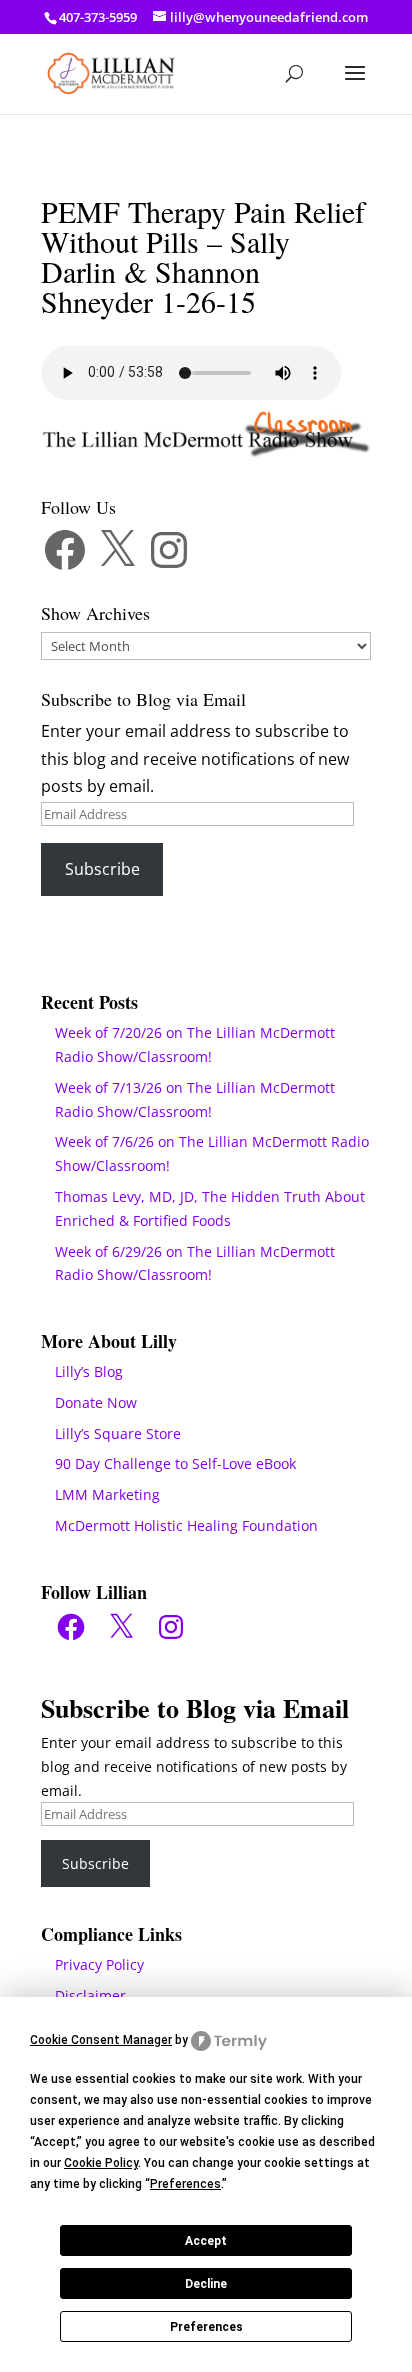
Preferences (206, 2327)
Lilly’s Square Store (118, 1433)
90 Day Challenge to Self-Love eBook (175, 1463)
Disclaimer (90, 1995)
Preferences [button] (185, 2184)
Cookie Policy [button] (101, 2163)
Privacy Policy (99, 1964)
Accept (206, 2241)
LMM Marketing (107, 1494)
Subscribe (102, 869)
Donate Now (96, 1402)
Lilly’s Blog (89, 1371)
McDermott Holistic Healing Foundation (186, 1525)
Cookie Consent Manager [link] (101, 2040)
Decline (206, 2284)
